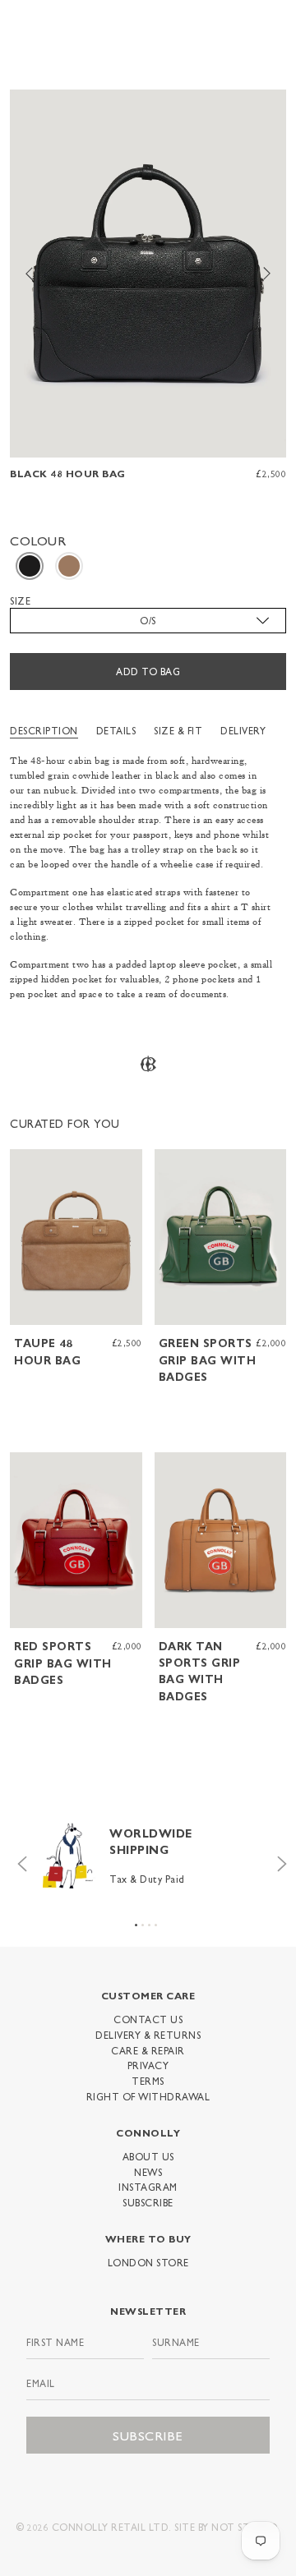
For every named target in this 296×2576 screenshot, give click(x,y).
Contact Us (148, 2019)
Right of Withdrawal (148, 2096)
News (148, 2172)
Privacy (148, 2065)
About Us (148, 2156)
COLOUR (38, 540)
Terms (148, 2081)
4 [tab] (156, 1925)
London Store (148, 2262)
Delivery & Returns (148, 2035)
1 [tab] (136, 1925)
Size (20, 600)
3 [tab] (149, 1925)
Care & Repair (148, 2050)
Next (278, 1860)
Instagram (148, 2187)
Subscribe (148, 2202)
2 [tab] (143, 1925)
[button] (30, 566)
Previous (18, 1860)
